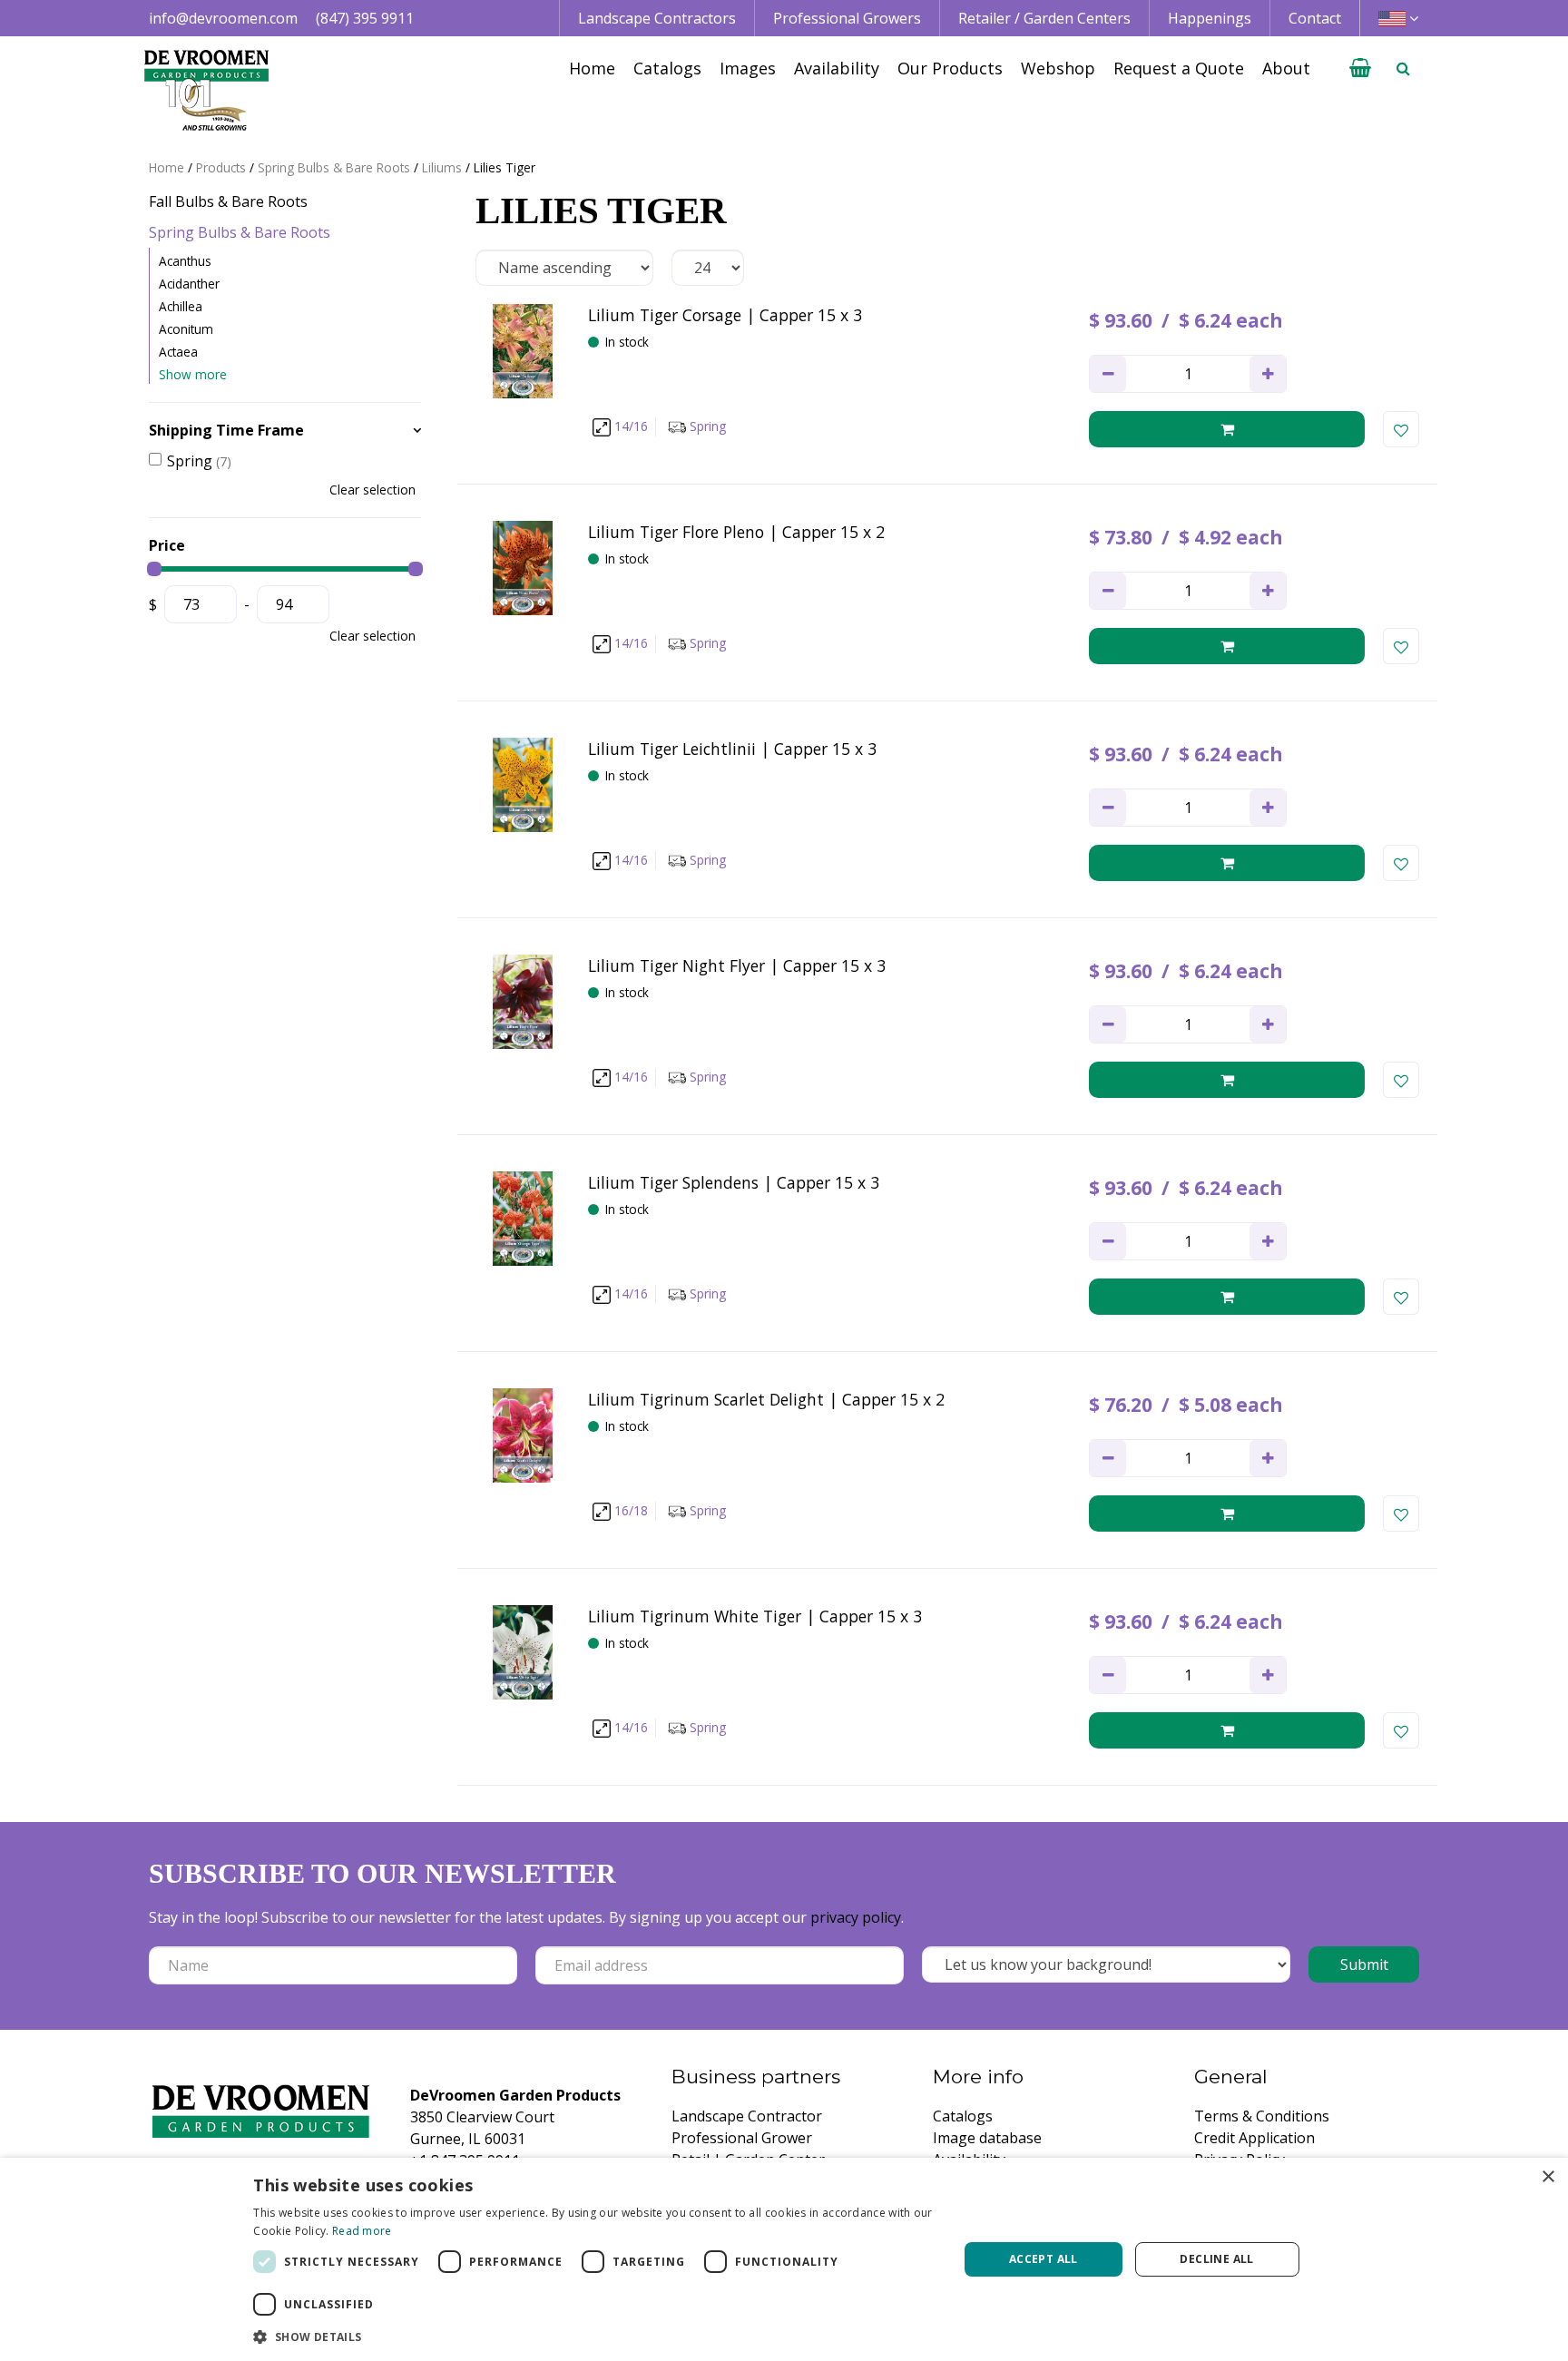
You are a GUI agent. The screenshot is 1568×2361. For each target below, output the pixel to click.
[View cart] (1360, 68)
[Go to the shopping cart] (1360, 68)
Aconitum (186, 329)
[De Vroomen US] (206, 91)
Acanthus (185, 261)
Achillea (181, 306)
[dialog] (784, 2259)
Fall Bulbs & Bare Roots (228, 201)
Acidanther (189, 284)
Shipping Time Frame (226, 430)
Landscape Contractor (747, 2116)
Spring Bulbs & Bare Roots (240, 232)
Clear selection (372, 490)
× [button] (1548, 2177)
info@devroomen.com (223, 18)
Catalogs (963, 2116)
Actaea (178, 352)
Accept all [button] (1044, 2259)
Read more (362, 2231)
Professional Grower (742, 2138)
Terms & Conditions (1262, 2116)
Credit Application (1254, 2138)
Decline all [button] (1216, 2259)
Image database (987, 2138)
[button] (595, 2337)
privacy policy (856, 1917)
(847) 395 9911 (365, 18)
